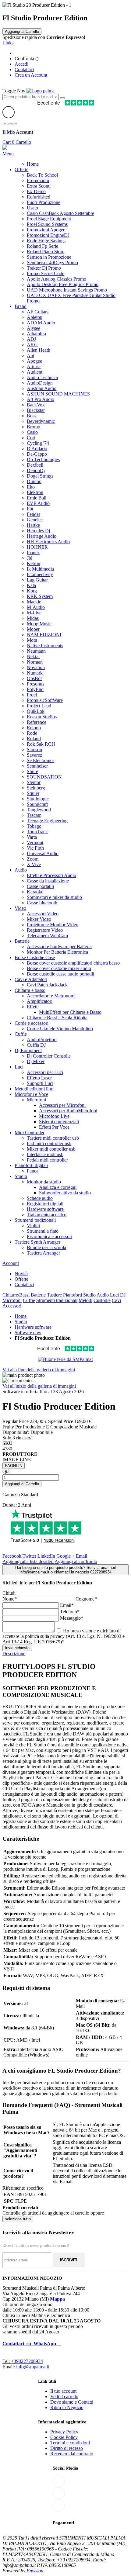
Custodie (102, 1300)
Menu (8, 154)
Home (21, 1316)
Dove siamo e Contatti (72, 2402)
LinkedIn (46, 1556)
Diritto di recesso (67, 2448)
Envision (35, 2571)
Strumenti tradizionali (57, 1300)
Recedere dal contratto (72, 2454)
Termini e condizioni (70, 2443)
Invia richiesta (17, 1648)
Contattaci (24, 69)
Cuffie (29, 1300)
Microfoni (12, 1300)
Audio (103, 1295)
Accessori (12, 1306)
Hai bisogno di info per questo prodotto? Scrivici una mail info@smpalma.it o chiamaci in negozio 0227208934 (65, 1570)
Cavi (116, 1300)
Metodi (85, 1300)
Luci (114, 1295)
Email (81, 1556)
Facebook (12, 1556)
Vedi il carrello (64, 2396)
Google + (65, 1556)
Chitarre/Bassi (16, 1295)
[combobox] (31, 97)
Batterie (38, 1295)
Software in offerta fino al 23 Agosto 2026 (43, 1392)
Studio (89, 1295)
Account (11, 1263)
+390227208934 (27, 2361)
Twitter (29, 1556)
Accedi (21, 64)
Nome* (10, 1599)
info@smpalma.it (33, 2367)
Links (8, 43)
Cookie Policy (64, 2437)
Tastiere (54, 1295)
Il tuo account (63, 2391)
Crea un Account (31, 75)
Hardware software (33, 1327)
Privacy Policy (64, 2432)
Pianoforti (73, 1295)
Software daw (28, 1333)
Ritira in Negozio (67, 2407)
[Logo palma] (41, 91)
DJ (123, 1295)
